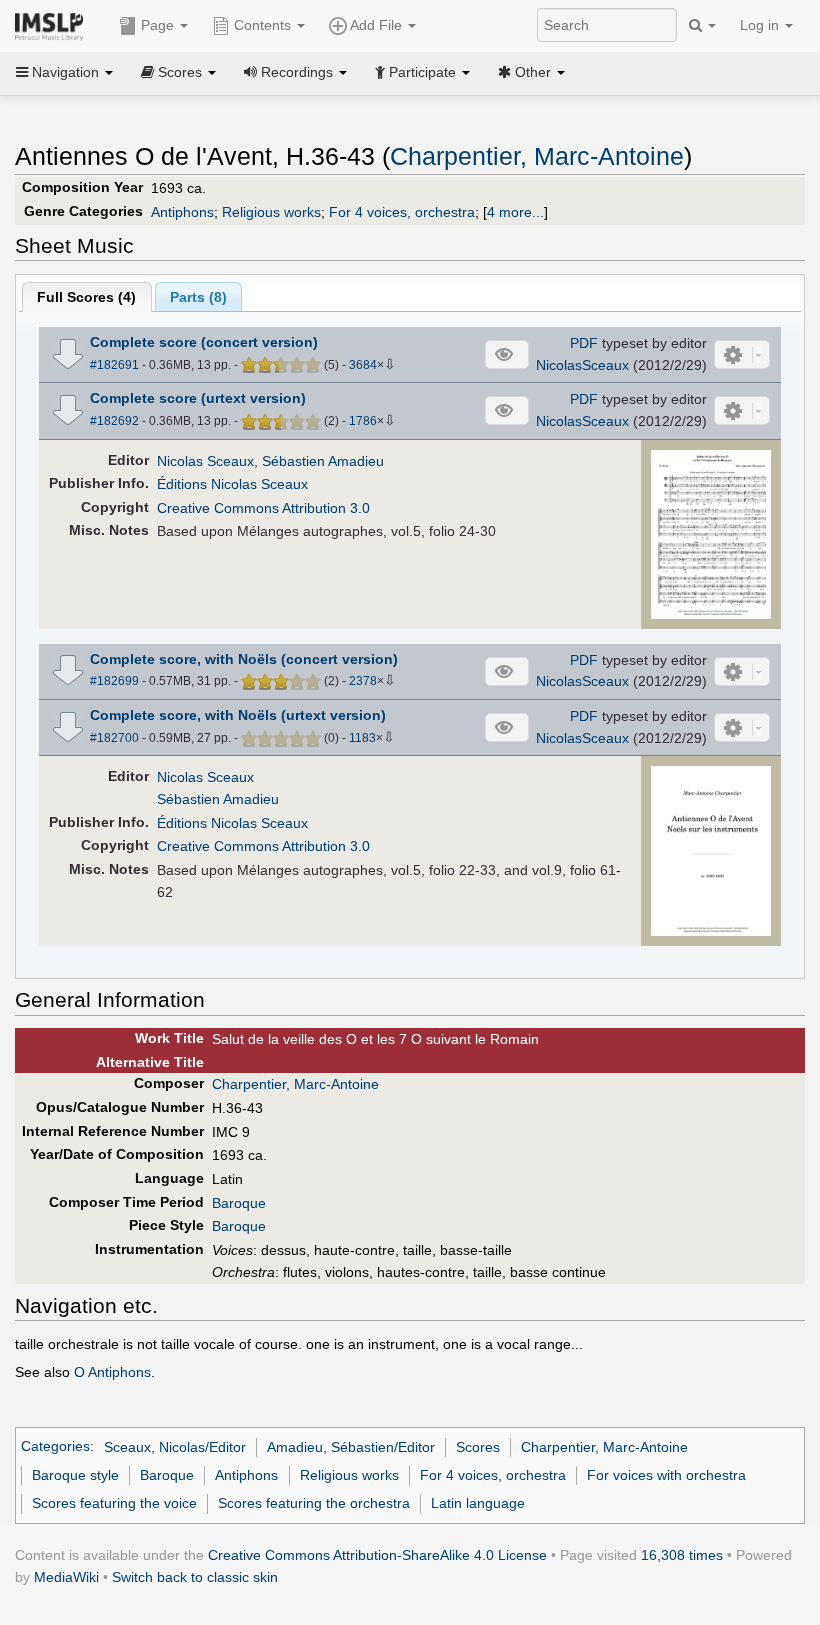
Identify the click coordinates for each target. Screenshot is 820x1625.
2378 (363, 681)
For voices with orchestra (666, 1475)
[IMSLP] (53, 25)
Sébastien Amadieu (323, 461)
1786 (363, 421)
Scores (478, 1447)
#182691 (114, 365)
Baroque (239, 1203)
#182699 (114, 681)
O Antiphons (112, 1372)
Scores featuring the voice (114, 1503)
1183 (362, 738)
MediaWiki (66, 1577)
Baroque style (75, 1475)
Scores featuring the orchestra (314, 1503)
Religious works (271, 212)
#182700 (114, 738)
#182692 (114, 421)
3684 (363, 365)
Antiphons (182, 212)
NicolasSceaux (582, 365)
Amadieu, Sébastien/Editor (351, 1447)
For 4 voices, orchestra (402, 212)
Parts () (198, 297)
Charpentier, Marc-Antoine (537, 156)
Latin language (478, 1503)
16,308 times (682, 1555)
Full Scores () (86, 297)
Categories (55, 1447)
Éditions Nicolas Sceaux (232, 484)
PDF (584, 343)
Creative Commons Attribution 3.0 (263, 508)
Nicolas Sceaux (205, 461)
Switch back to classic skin (195, 1577)
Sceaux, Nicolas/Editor (175, 1447)
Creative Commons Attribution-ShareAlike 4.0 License (377, 1555)
